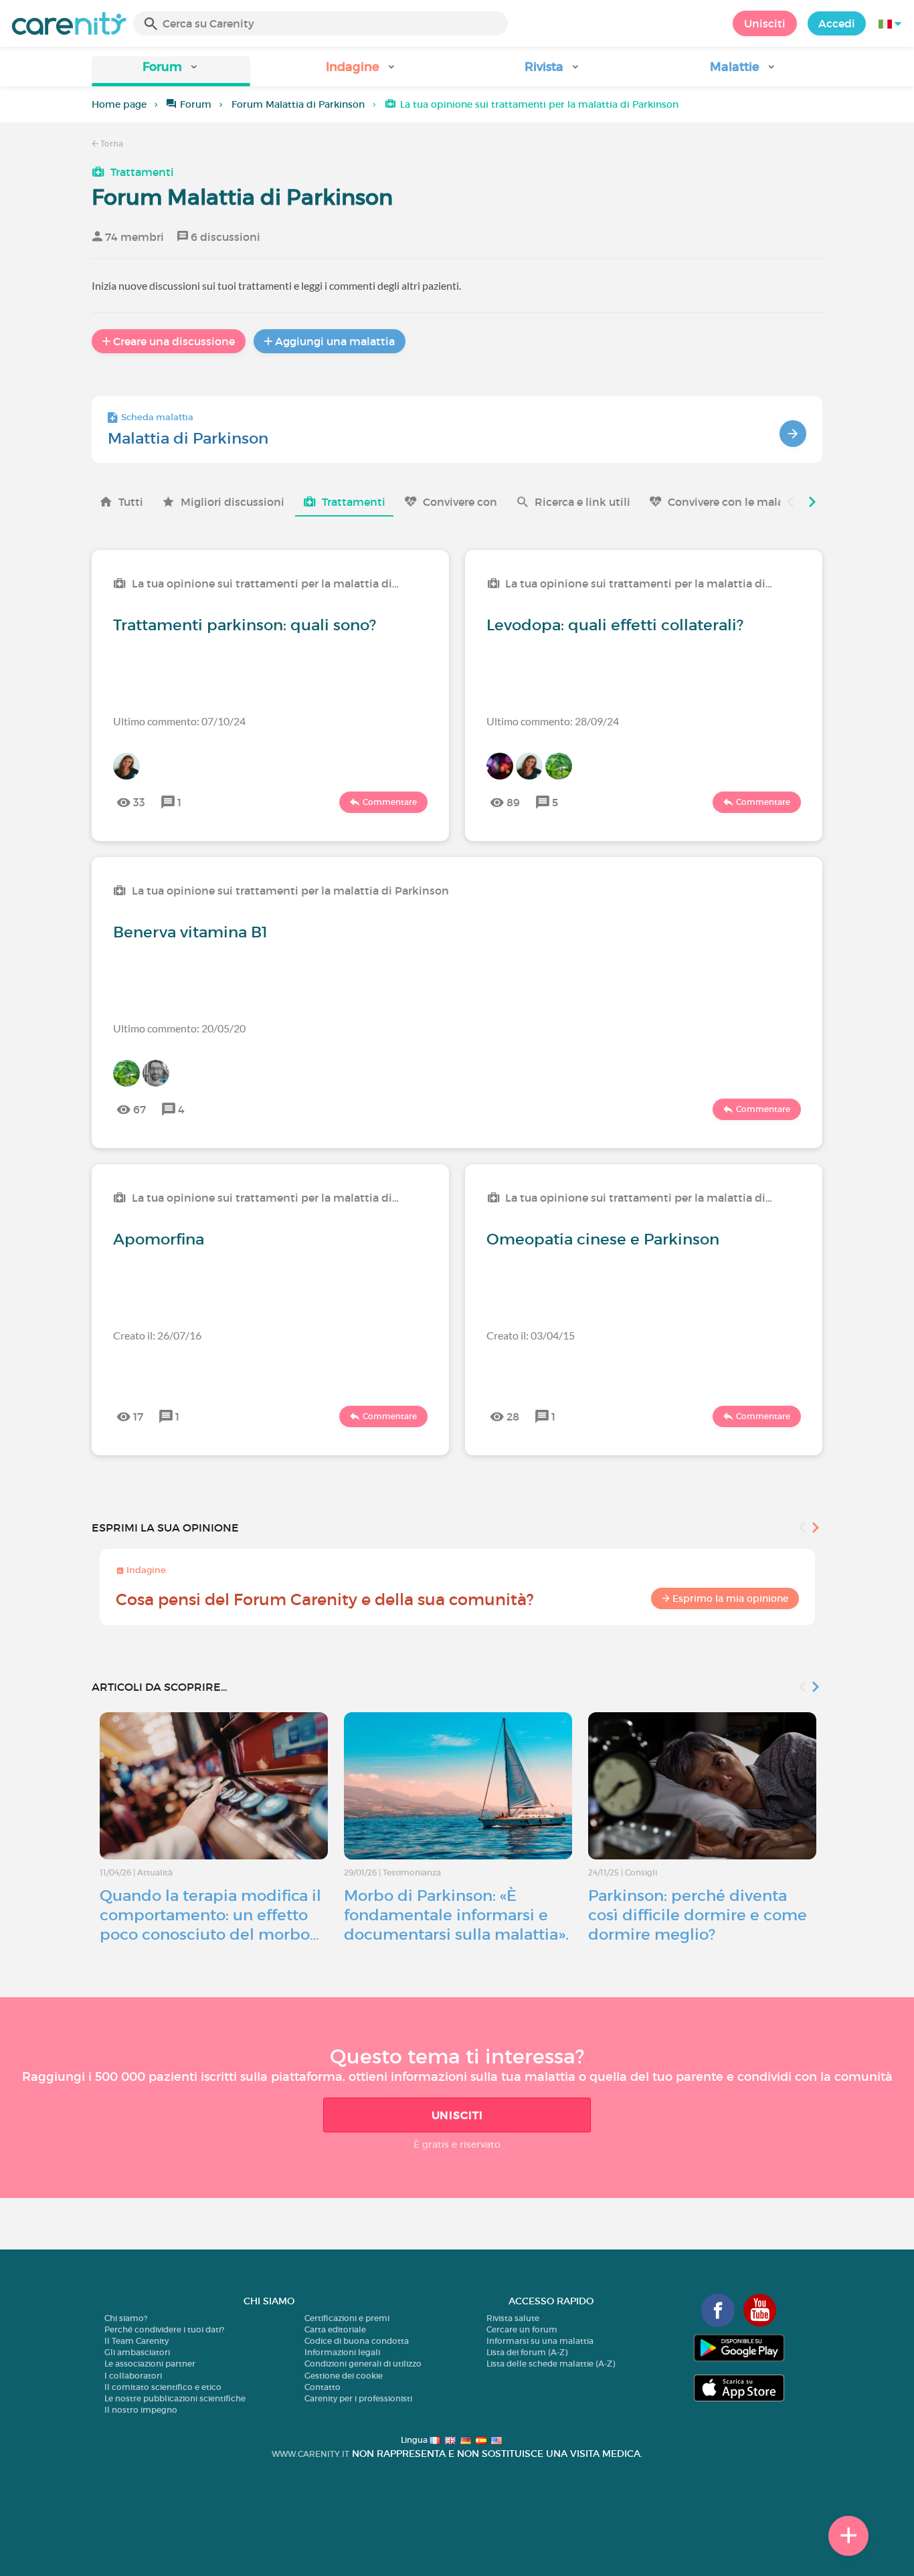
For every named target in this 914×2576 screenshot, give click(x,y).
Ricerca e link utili (582, 502)
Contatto (323, 2387)
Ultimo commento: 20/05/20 (179, 1028)
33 (139, 802)
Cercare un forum (522, 2329)
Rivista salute (513, 2318)
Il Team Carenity (136, 2341)
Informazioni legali (342, 2352)
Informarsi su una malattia (540, 2341)
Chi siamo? (126, 2318)
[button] (171, 71)
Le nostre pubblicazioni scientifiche (175, 2398)
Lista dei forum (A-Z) (527, 2352)
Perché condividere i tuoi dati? (164, 2329)
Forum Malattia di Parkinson (298, 104)
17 (138, 1416)
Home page (119, 104)
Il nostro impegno (141, 2410)
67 (140, 1109)
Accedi (837, 23)
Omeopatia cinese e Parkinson (603, 1239)
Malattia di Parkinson (188, 438)
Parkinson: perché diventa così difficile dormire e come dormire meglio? (698, 1915)
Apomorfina (159, 1239)
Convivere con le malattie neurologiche (771, 502)
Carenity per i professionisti (358, 2398)
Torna (111, 144)
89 (513, 802)
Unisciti (765, 23)
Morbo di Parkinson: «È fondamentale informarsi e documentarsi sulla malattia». (456, 1915)
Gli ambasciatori (137, 2352)
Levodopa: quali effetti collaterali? (615, 625)
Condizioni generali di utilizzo (363, 2364)
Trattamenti (142, 172)
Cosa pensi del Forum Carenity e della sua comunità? (325, 1599)
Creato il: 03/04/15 (531, 1335)
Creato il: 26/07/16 (157, 1335)
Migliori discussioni (233, 502)
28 (513, 1416)
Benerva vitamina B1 (190, 932)
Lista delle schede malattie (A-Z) (551, 2364)
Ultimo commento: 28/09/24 (553, 721)
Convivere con (460, 502)
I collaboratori (133, 2376)
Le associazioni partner (150, 2364)
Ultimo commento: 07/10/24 (179, 721)
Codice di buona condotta (357, 2341)
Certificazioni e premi (347, 2318)
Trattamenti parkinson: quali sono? (245, 625)
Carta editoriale (335, 2329)
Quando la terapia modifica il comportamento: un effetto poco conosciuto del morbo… (210, 1915)
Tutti (131, 502)
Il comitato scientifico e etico (163, 2387)
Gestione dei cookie (344, 2376)
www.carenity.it (310, 2454)
